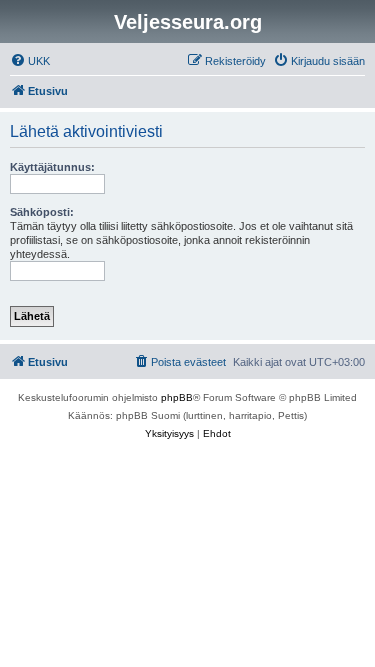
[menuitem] (30, 61)
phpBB (177, 397)
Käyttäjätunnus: (52, 167)
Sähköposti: (42, 212)
